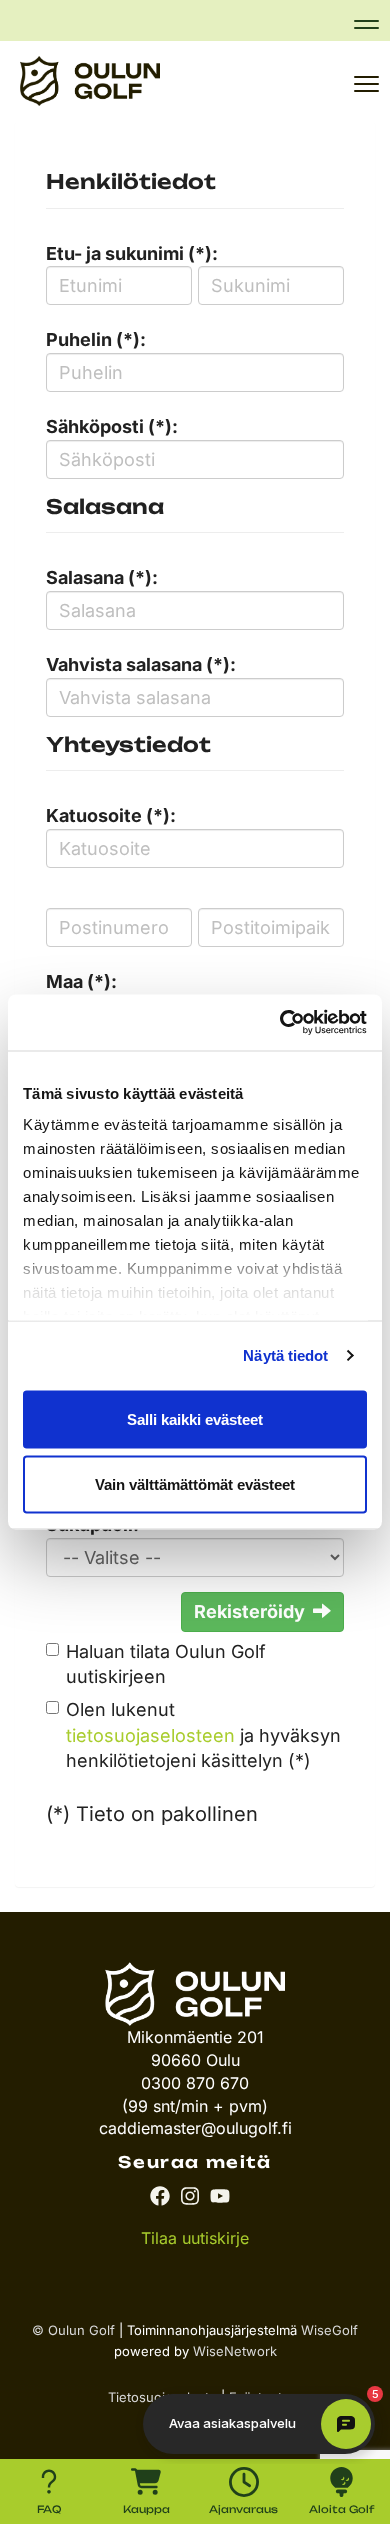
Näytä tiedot (285, 1355)
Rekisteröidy (249, 1611)
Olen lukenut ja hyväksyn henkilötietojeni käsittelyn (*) (203, 1735)
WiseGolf (329, 2330)
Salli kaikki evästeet (195, 1418)
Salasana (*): (102, 577)
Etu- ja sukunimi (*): (132, 253)
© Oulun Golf (73, 2330)
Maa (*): (81, 981)
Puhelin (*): (96, 339)
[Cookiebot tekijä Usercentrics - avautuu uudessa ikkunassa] (280, 1023)
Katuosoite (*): (111, 815)
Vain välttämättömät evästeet (195, 1484)
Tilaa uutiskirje (195, 2238)
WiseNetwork (235, 2351)
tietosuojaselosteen (150, 1735)
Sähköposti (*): (112, 426)
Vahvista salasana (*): (141, 664)
